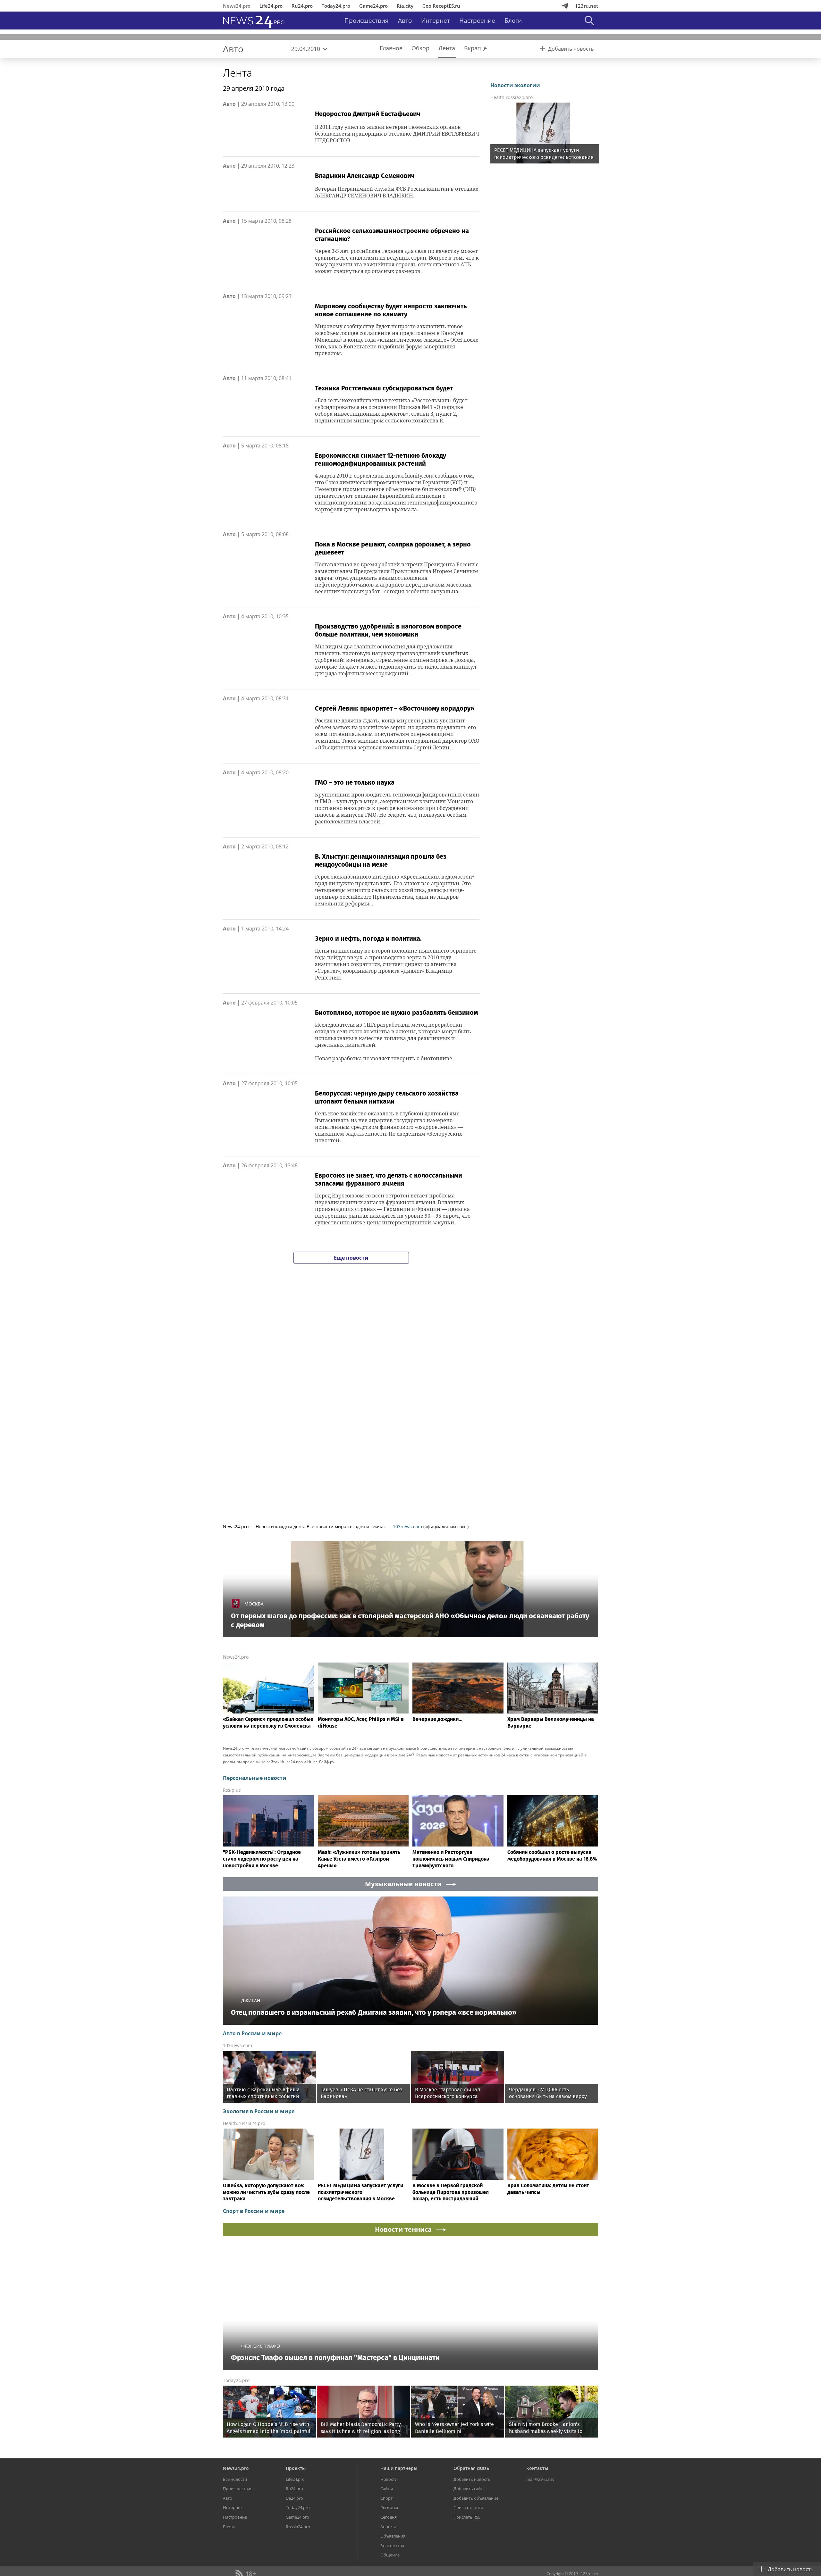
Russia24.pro (298, 2527)
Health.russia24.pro (512, 97)
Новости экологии (515, 85)
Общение (390, 2555)
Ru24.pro (302, 6)
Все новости (235, 2479)
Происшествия (367, 21)
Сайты (387, 2488)
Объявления (393, 2536)
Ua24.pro (294, 2498)
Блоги (513, 21)
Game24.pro (373, 6)
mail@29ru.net (540, 2479)
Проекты (296, 2468)
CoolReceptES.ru (441, 6)
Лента (237, 73)
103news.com (407, 1526)
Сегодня (389, 2517)
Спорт (386, 2498)
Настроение (477, 21)
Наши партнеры (399, 2468)
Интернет (436, 21)
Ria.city (405, 6)
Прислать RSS (467, 2517)
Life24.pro (271, 6)
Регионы (389, 2507)
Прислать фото (468, 2507)
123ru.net (587, 6)
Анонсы (388, 2527)
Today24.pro (336, 6)
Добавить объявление (476, 2498)
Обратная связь (471, 2468)
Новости (389, 2479)
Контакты (537, 2468)
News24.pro (237, 6)
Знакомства (392, 2546)
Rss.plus (232, 1790)
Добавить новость (472, 2479)
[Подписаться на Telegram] (565, 6)
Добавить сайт (468, 2488)
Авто (405, 21)
